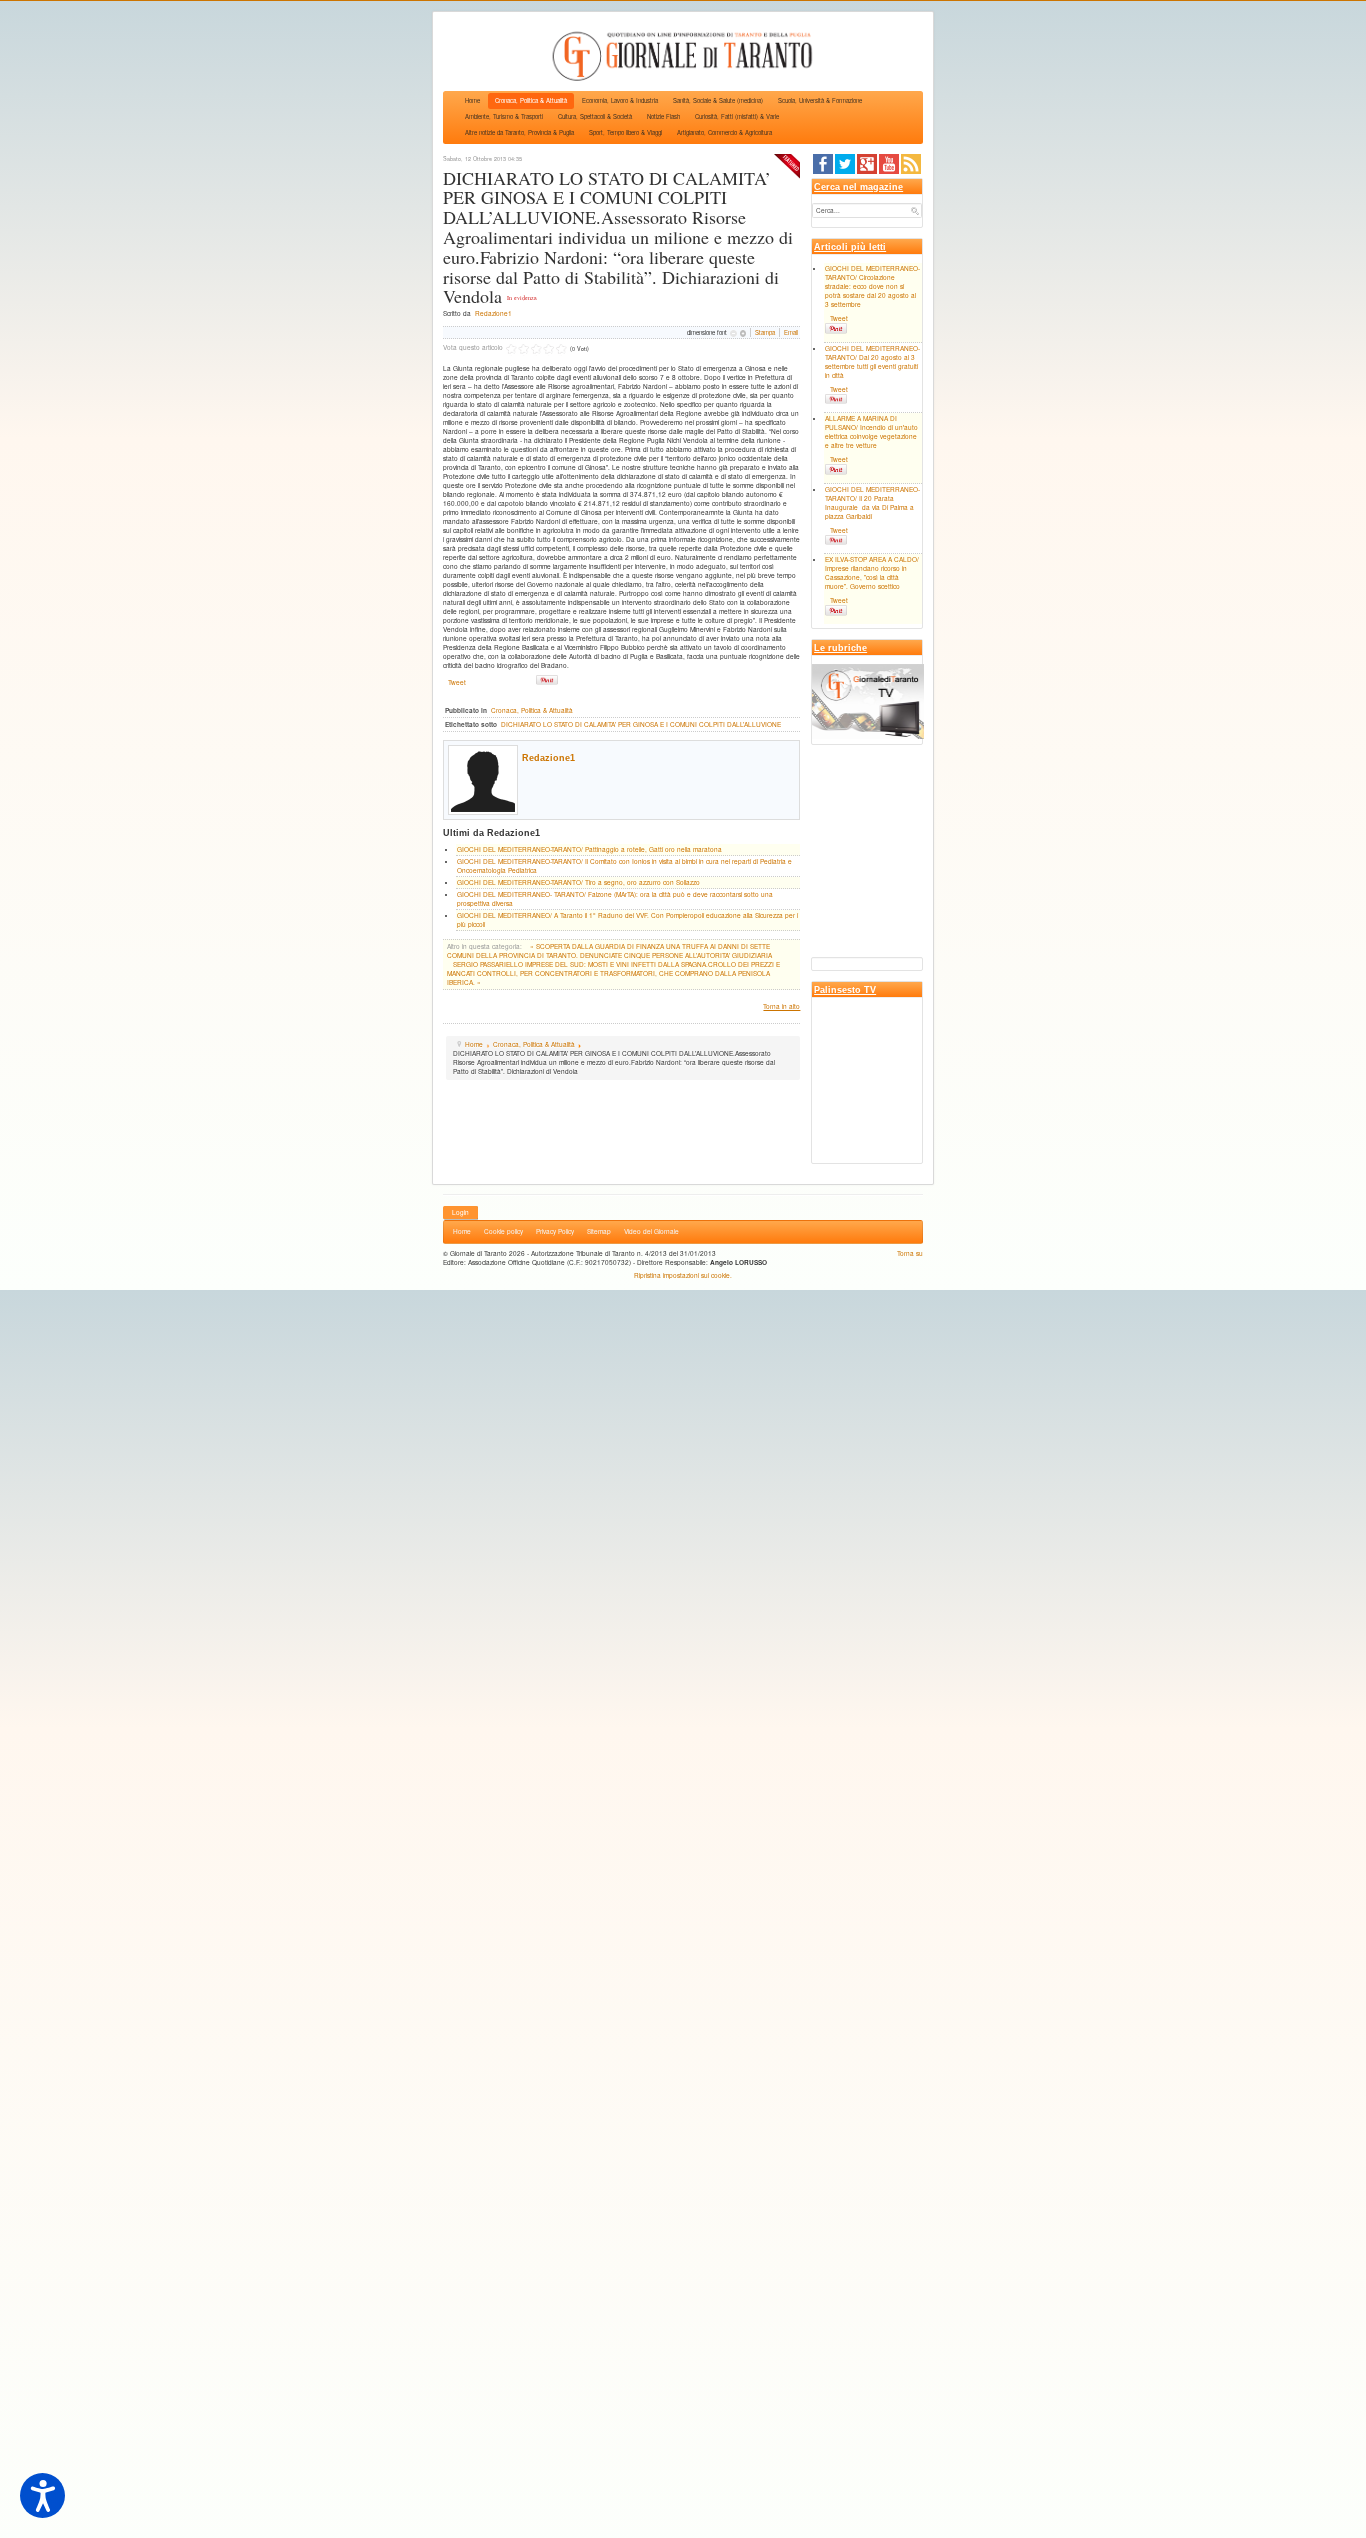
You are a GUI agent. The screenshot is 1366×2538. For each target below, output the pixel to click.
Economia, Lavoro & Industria (620, 100)
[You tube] (889, 162)
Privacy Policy (555, 1231)
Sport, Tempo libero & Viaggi (625, 132)
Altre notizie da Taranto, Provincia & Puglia (519, 132)
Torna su (910, 1253)
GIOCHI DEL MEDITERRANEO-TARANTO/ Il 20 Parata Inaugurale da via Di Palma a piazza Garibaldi (872, 503)
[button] (42, 2495)
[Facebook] (823, 162)
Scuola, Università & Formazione (820, 100)
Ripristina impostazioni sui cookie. (683, 1275)
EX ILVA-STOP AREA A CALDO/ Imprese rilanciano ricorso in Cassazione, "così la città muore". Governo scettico (872, 573)
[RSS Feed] (911, 162)
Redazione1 (493, 313)
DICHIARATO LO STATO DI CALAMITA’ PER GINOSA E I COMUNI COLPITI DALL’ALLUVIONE (641, 724)
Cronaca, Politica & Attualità (531, 100)
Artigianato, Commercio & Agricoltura (724, 132)
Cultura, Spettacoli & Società (595, 116)
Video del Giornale (651, 1231)
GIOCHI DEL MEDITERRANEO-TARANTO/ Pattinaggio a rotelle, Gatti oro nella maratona (589, 849)
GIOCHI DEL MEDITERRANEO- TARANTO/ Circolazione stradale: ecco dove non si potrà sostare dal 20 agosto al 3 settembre (872, 286)
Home (472, 100)
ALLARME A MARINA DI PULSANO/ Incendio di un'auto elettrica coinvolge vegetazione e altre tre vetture (871, 432)
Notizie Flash (663, 116)
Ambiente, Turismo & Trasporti (504, 116)
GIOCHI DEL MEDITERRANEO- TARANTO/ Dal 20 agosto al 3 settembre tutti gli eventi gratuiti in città (872, 362)
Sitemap (599, 1231)
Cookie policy (503, 1231)
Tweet (457, 682)
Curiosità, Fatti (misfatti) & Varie (737, 116)
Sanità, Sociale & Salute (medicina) (718, 100)
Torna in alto (781, 1006)
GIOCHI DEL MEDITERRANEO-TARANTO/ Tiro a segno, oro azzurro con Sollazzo (578, 882)
